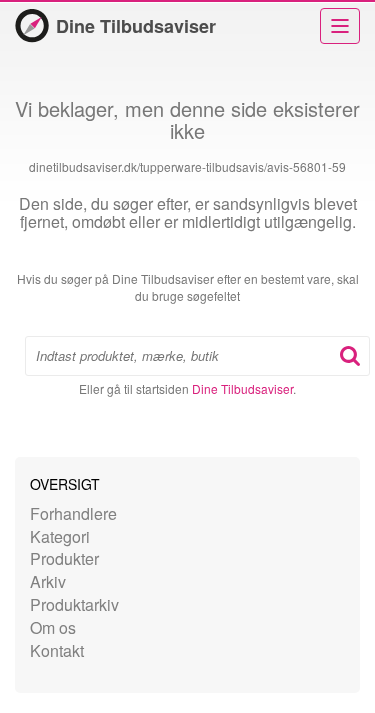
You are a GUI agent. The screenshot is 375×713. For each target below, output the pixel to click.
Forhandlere (73, 513)
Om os (53, 627)
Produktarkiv (74, 604)
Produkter (64, 558)
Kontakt (57, 650)
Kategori (60, 536)
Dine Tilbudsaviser (136, 26)
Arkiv (48, 581)
